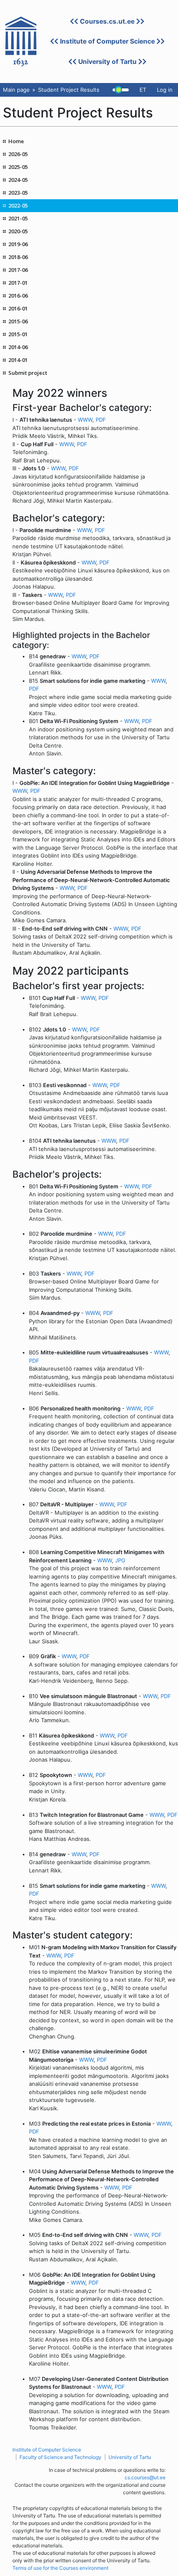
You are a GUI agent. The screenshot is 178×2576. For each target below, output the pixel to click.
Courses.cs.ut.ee (107, 21)
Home (16, 141)
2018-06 (18, 257)
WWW (85, 420)
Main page (16, 90)
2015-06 (18, 321)
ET (143, 90)
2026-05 (18, 154)
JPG (120, 1560)
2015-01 (18, 334)
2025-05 (18, 167)
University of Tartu (107, 62)
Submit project (28, 373)
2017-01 (18, 283)
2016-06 (18, 296)
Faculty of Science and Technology (60, 2457)
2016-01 (18, 308)
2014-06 (18, 347)
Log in (165, 90)
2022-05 (18, 205)
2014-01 (18, 360)
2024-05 (18, 180)
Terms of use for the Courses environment (60, 2568)
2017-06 (18, 270)
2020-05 (18, 231)
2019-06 (18, 244)
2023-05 (18, 193)
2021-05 (18, 218)
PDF (101, 420)
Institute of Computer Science (107, 41)
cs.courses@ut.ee (145, 2477)
